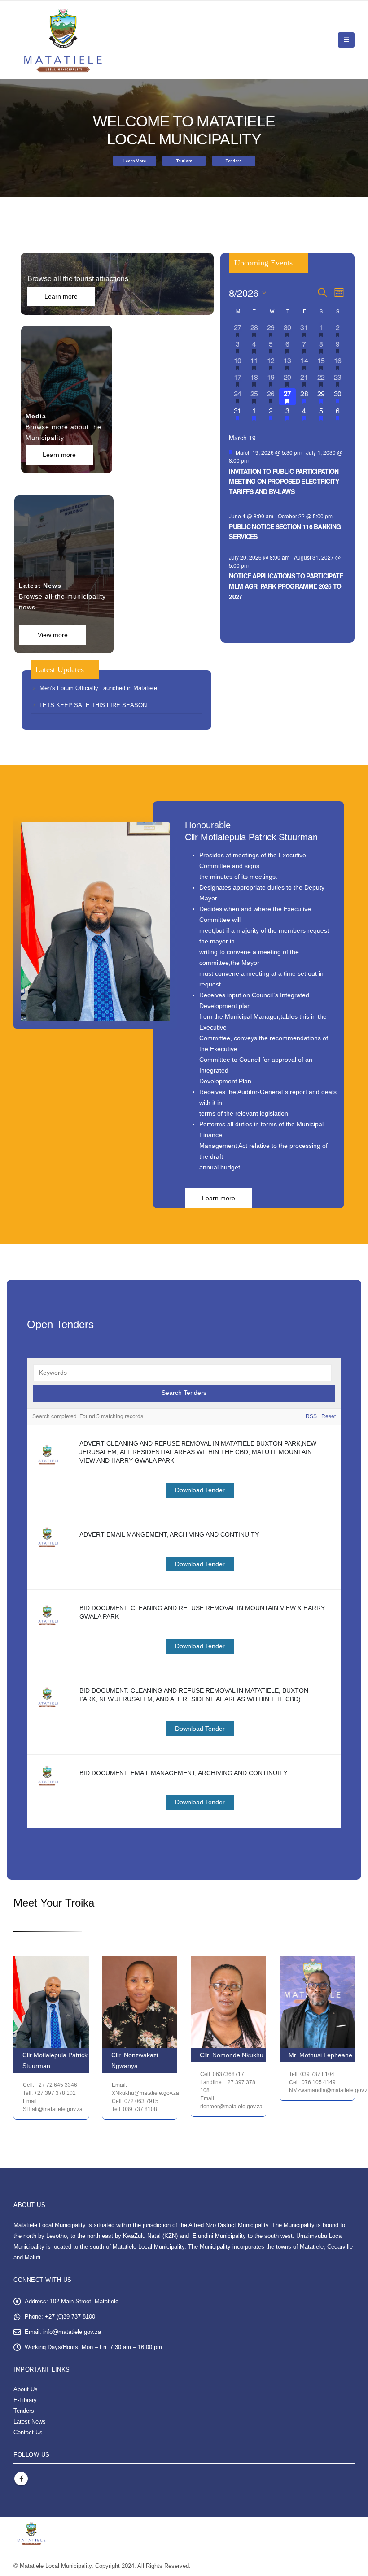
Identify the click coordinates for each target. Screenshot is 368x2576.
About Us (26, 2389)
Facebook (21, 2479)
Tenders (234, 161)
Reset (329, 1416)
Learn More (135, 161)
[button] (346, 40)
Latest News (30, 2422)
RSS (311, 1416)
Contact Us (28, 2433)
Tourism (184, 161)
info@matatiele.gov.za (72, 2332)
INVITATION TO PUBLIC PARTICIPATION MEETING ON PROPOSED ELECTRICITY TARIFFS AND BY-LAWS (284, 481)
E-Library (25, 2400)
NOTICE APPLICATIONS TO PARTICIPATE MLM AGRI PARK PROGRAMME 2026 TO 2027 (286, 586)
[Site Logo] (63, 40)
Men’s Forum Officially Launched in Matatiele (98, 688)
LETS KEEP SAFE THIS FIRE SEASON (93, 705)
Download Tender (200, 1490)
